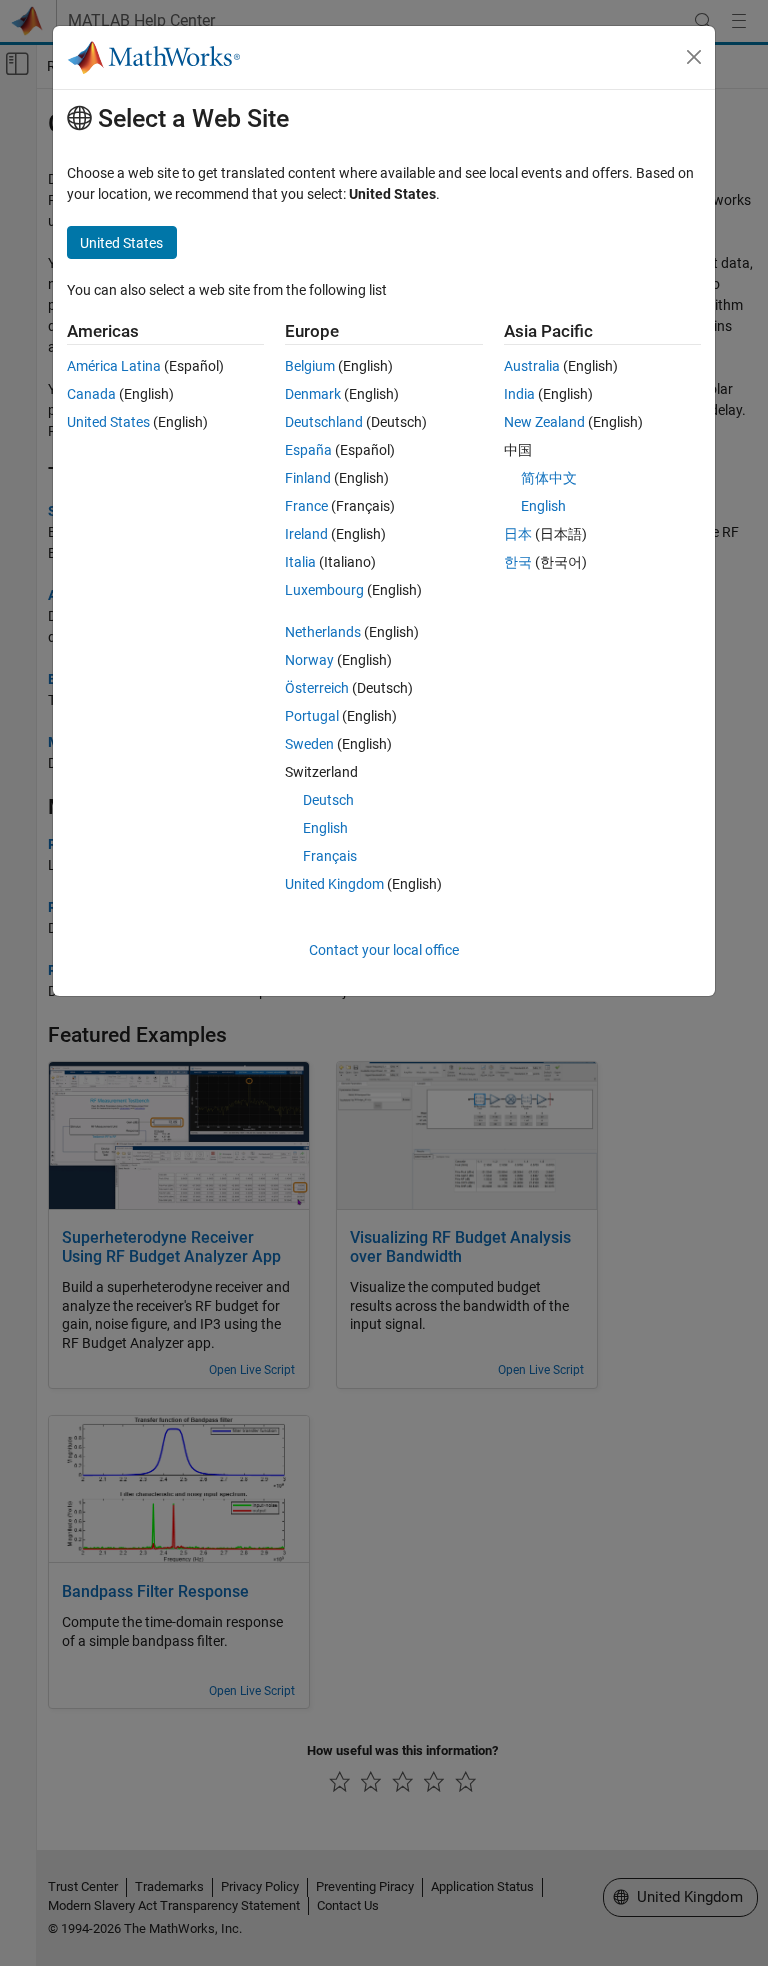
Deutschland (324, 422)
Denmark (313, 394)
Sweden (309, 744)
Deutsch (328, 800)
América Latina (114, 366)
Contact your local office (384, 950)
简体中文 (549, 478)
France (306, 506)
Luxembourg (324, 590)
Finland (308, 478)
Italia (300, 562)
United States (108, 422)
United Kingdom (334, 884)
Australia (532, 366)
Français (330, 856)
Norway (309, 660)
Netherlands (323, 632)
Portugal (312, 716)
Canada (91, 394)
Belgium (310, 366)
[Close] (694, 57)
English (325, 828)
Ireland (306, 534)
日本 (518, 534)
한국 (518, 562)
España (308, 450)
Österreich (317, 688)
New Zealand (544, 422)
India (519, 394)
